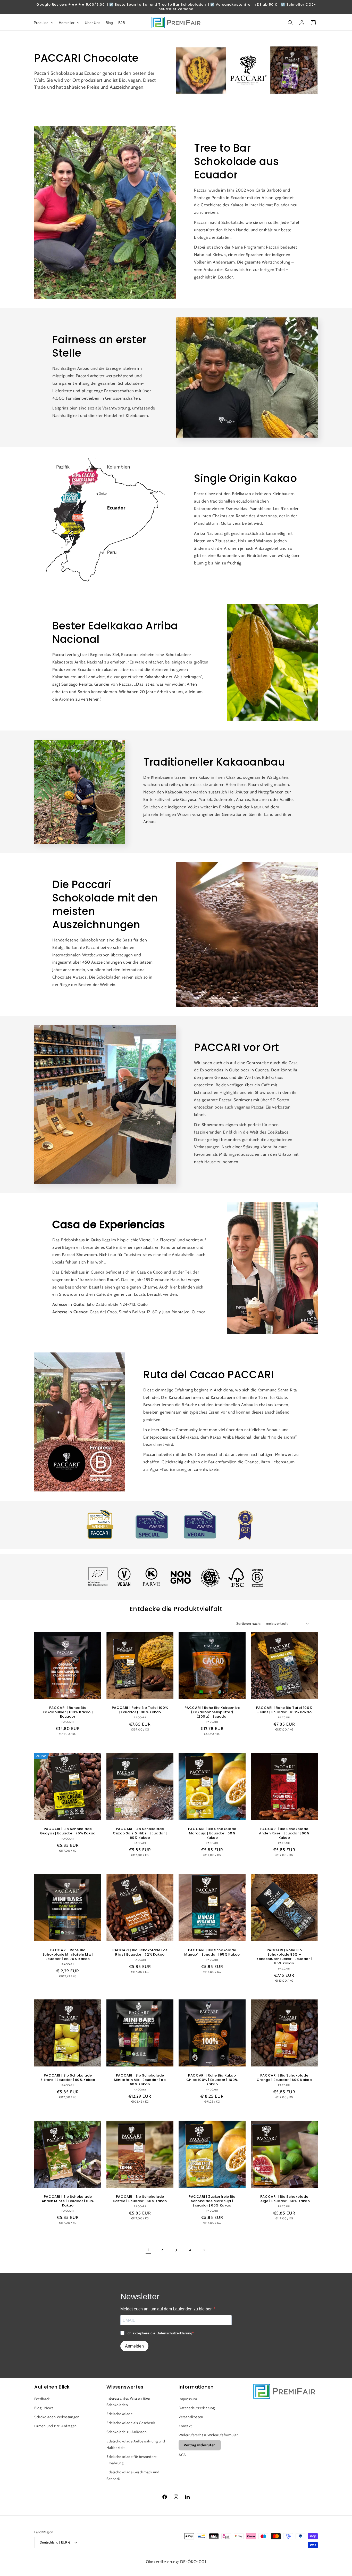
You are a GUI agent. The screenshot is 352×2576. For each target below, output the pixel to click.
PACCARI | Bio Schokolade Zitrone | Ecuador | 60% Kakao (68, 2078)
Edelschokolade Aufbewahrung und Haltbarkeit (136, 2444)
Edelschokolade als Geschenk (131, 2423)
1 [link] (148, 2250)
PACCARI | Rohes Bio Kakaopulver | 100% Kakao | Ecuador (68, 1712)
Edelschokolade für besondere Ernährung (132, 2460)
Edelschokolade (119, 2414)
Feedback (42, 2399)
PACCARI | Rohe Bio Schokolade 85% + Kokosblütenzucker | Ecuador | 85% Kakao (284, 1957)
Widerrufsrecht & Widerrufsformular (208, 2435)
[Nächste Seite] (204, 2250)
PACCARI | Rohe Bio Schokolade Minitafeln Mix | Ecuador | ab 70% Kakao (68, 1955)
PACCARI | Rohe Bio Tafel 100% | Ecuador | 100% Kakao (140, 1710)
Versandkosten (191, 2417)
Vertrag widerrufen (200, 2445)
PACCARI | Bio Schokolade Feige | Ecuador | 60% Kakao (284, 2199)
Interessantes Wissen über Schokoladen (128, 2402)
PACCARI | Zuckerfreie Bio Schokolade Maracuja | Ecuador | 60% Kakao (212, 2201)
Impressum (188, 2399)
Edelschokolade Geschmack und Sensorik (133, 2475)
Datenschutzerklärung (197, 2408)
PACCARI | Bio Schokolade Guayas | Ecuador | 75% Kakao (68, 1831)
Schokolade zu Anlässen (127, 2432)
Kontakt (185, 2426)
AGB (182, 2455)
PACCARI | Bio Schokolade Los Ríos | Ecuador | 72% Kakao (140, 1952)
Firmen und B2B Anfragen (56, 2426)
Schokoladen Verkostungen (57, 2417)
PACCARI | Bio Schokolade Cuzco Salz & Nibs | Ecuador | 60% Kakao (140, 1833)
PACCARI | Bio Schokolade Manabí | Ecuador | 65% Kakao (212, 1952)
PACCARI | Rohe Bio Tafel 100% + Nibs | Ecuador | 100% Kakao (284, 1710)
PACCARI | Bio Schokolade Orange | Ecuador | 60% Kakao (284, 2078)
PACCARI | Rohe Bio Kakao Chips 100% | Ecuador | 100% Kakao (212, 2080)
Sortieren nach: (249, 1623)
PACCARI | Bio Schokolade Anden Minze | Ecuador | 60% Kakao (68, 2201)
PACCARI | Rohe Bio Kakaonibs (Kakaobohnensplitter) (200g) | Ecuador (212, 1712)
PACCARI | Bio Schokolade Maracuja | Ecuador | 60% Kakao (212, 1833)
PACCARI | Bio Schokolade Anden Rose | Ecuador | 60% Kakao (284, 1833)
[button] (290, 23)
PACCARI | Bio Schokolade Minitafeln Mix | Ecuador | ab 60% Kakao (140, 2080)
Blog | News (44, 2408)
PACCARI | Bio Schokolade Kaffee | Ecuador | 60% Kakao (140, 2199)
